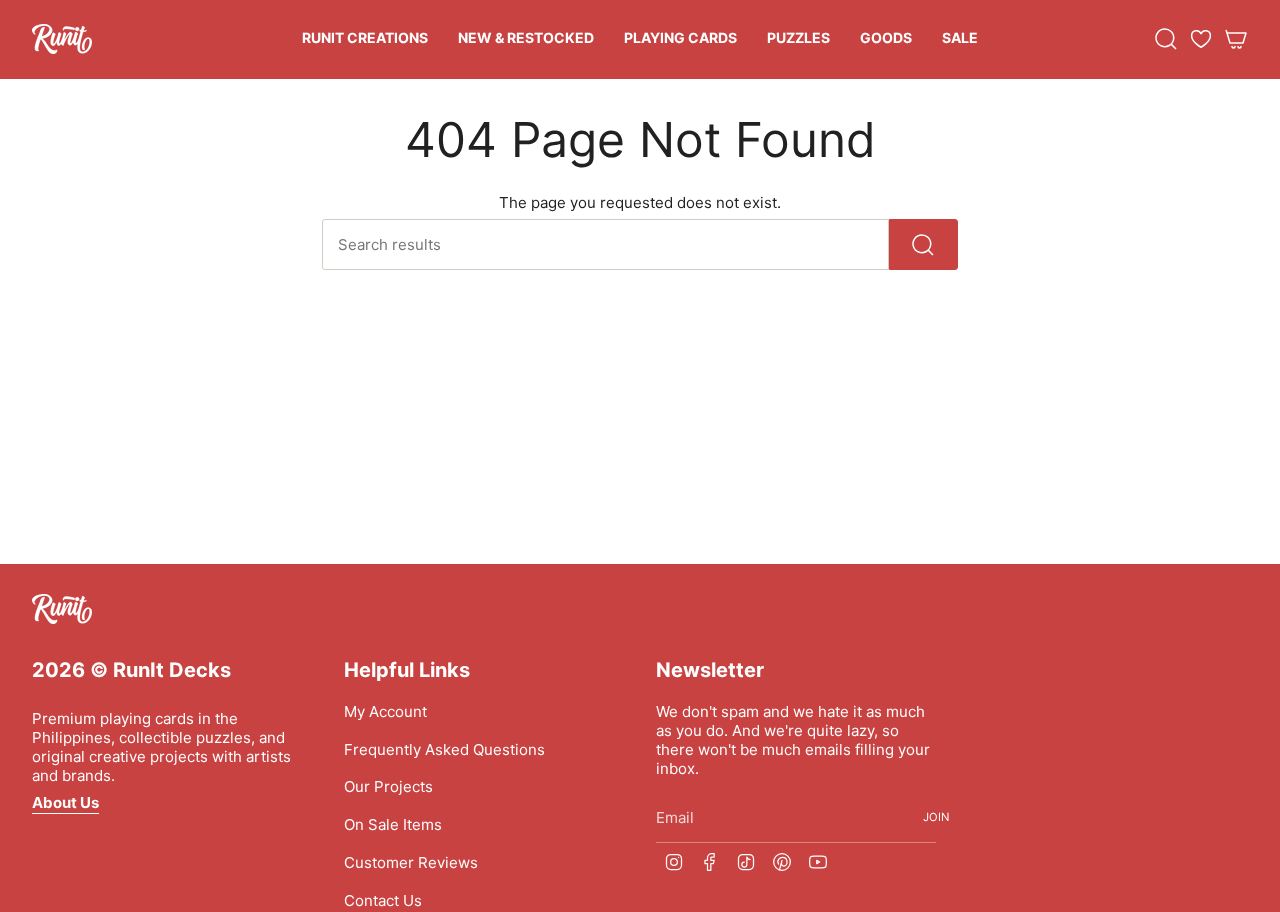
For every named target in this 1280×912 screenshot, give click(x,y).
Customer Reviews (411, 862)
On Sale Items (393, 824)
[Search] (923, 244)
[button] (365, 39)
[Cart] (1236, 39)
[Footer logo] (62, 609)
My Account (385, 711)
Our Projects (388, 786)
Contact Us (383, 900)
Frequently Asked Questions (444, 749)
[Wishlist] (1201, 39)
